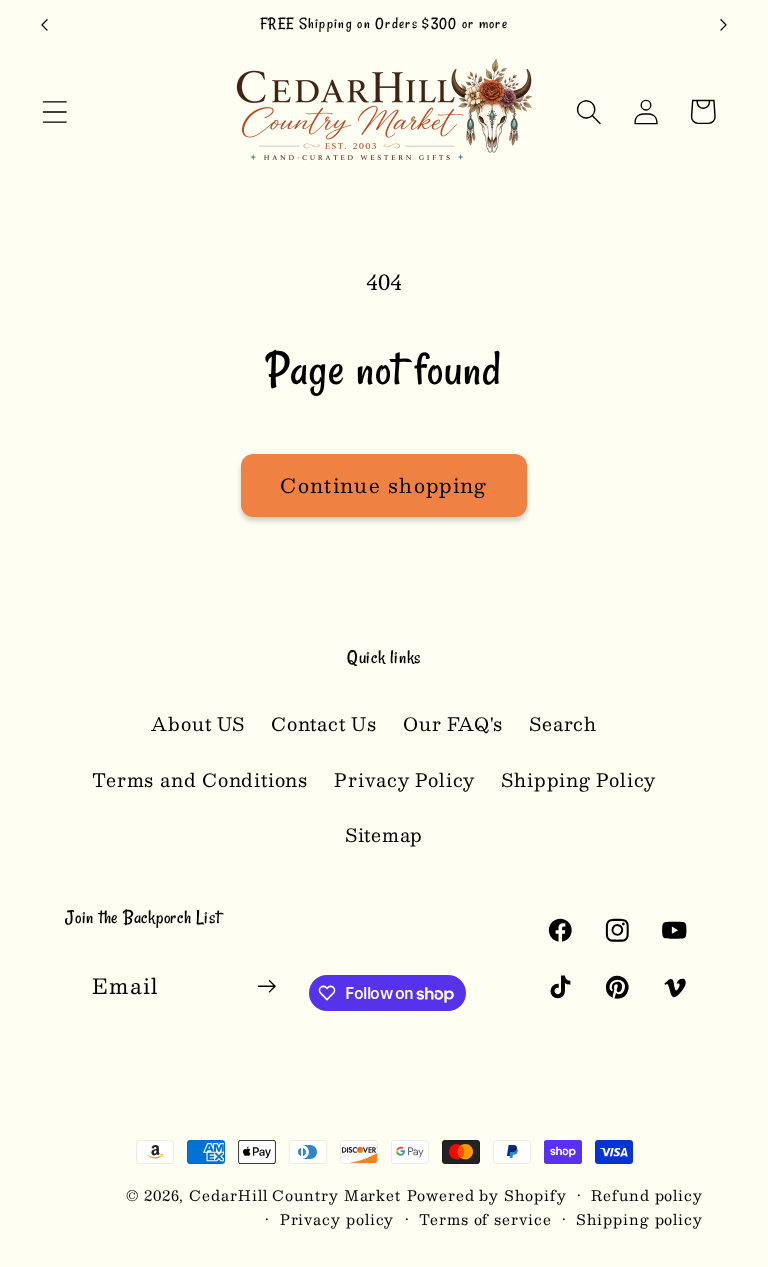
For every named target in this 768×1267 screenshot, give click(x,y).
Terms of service (485, 1219)
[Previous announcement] (44, 25)
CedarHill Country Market (295, 1195)
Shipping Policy (578, 779)
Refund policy (647, 1195)
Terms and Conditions (200, 779)
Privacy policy (337, 1219)
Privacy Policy (404, 779)
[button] (54, 111)
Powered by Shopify (486, 1195)
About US (197, 724)
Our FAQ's (453, 723)
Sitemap (384, 834)
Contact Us (324, 723)
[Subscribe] (266, 986)
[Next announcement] (724, 25)
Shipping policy (639, 1219)
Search (563, 723)
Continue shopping (383, 485)
